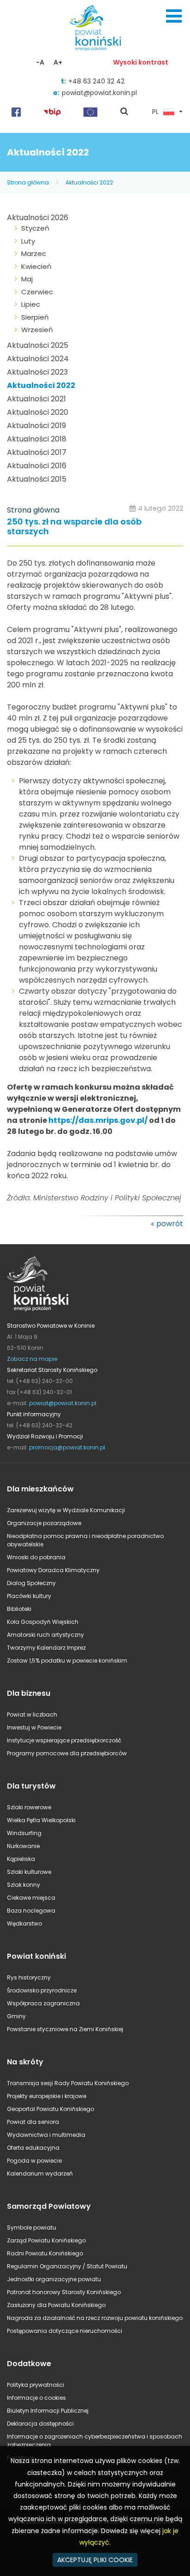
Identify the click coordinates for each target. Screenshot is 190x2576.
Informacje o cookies (36, 2398)
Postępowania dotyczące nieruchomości (65, 2331)
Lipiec (31, 304)
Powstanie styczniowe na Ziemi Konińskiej (65, 2029)
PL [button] (155, 112)
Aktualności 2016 (37, 466)
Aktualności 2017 (37, 452)
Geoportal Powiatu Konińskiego (50, 2109)
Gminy (16, 2016)
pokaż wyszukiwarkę (125, 112)
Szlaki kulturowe (29, 1872)
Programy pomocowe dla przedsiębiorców (67, 1753)
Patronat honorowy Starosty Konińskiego (64, 2292)
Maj (27, 279)
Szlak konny (24, 1885)
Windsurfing (24, 1833)
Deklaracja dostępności (40, 2424)
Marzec (34, 253)
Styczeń (35, 228)
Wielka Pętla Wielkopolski (41, 1820)
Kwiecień (36, 266)
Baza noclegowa (31, 1911)
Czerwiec (37, 292)
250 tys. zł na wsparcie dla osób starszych (74, 527)
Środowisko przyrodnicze (42, 1990)
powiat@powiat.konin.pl (99, 93)
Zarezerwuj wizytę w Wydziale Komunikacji (66, 1510)
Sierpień (35, 317)
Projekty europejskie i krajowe (47, 2096)
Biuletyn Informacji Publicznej (48, 2411)
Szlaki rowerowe (29, 1807)
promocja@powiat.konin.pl (67, 1447)
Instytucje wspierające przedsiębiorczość (64, 1740)
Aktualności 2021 (36, 399)
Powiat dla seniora (33, 2122)
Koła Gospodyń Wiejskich (43, 1622)
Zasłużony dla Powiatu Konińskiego (56, 2305)
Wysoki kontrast (141, 62)
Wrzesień (37, 330)
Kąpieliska (21, 1859)
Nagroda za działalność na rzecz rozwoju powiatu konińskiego (95, 2318)
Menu (174, 16)
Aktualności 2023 (37, 372)
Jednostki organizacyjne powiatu (54, 2279)
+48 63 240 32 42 (96, 81)
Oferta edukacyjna (33, 2148)
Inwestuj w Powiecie (34, 1727)
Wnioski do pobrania (36, 1557)
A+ (58, 62)
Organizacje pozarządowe (44, 1523)
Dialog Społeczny (31, 1583)
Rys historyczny (29, 1977)
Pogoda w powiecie (34, 2161)
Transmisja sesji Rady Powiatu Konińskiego (68, 2083)
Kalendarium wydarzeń (40, 2173)
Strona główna (28, 182)
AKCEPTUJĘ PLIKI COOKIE (95, 2560)
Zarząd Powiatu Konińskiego (46, 2240)
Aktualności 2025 (38, 345)
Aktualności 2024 (38, 359)
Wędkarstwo (24, 1923)
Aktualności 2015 (37, 479)
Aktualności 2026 (38, 218)
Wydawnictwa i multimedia (46, 2135)
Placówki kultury (29, 1596)
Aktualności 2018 (37, 439)
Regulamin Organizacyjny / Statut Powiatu (67, 2266)
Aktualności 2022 (89, 182)
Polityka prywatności (36, 2385)
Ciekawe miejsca (31, 1898)
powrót (170, 1224)
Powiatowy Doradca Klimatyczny (53, 1570)
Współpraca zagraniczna (43, 2003)
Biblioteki (19, 1609)
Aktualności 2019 (36, 426)
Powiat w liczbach (32, 1714)
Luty (28, 241)
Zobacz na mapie (32, 1359)
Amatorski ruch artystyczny (45, 1635)
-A (40, 62)
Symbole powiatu (32, 2227)
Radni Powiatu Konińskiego (45, 2253)
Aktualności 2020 (38, 412)
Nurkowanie (23, 1846)
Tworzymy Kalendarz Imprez (46, 1648)
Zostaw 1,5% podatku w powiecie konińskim (67, 1661)
